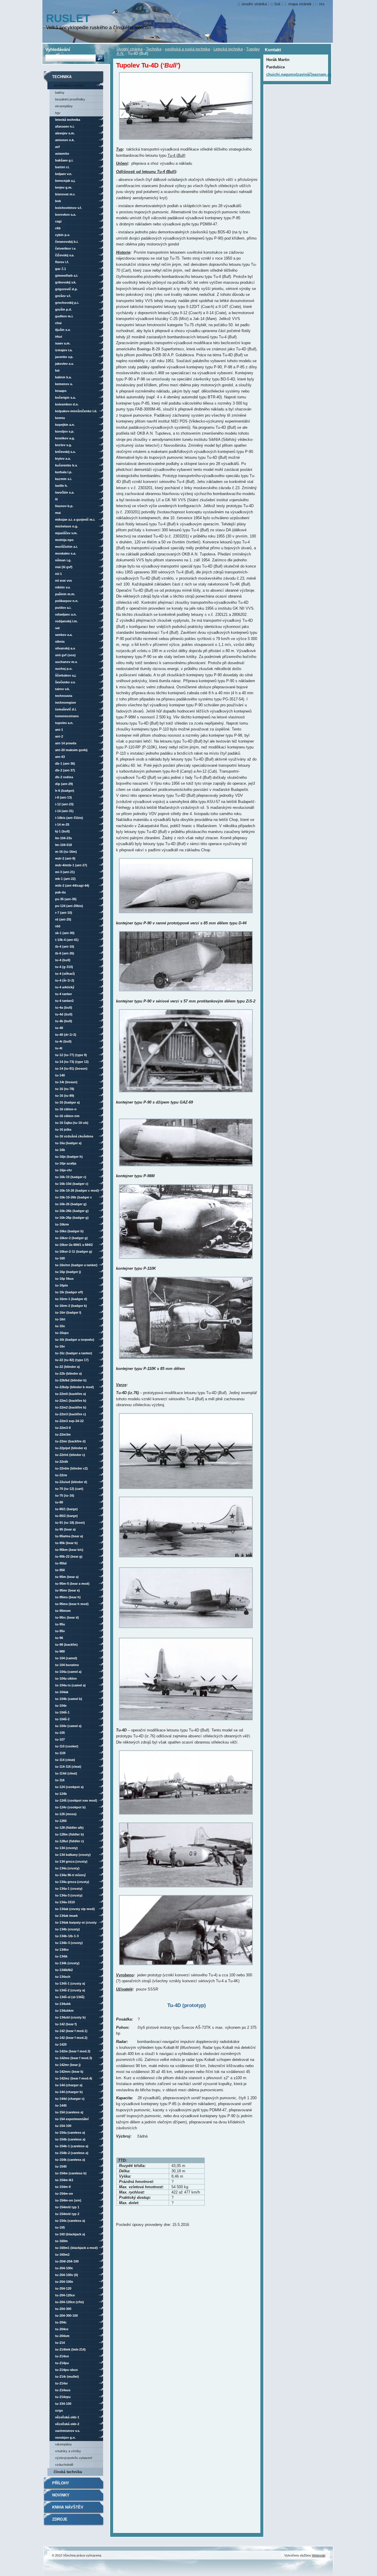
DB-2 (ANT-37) (65, 770)
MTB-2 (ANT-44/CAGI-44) (72, 885)
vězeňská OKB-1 (67, 2417)
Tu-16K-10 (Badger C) (71, 1177)
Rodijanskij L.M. (66, 621)
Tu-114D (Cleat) (66, 1773)
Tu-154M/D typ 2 (67, 2214)
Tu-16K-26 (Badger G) (71, 1204)
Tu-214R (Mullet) (67, 2377)
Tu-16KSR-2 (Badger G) (71, 1238)
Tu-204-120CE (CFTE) (70, 2302)
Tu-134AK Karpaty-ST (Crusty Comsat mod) (76, 1923)
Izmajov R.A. (64, 350)
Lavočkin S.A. (65, 492)
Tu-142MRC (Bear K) (69, 2072)
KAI (57, 370)
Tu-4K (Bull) (64, 1021)
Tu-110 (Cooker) (67, 1746)
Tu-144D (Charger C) (70, 2099)
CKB (58, 228)
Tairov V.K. (62, 689)
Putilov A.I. (63, 608)
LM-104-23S (63, 838)
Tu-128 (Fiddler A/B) (69, 1828)
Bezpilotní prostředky (70, 99)
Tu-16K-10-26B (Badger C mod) (73, 1198)
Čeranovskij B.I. (67, 242)
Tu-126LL (61, 1821)
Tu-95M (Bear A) (67, 1577)
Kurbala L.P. (64, 472)
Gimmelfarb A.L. (67, 276)
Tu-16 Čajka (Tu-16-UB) (72, 1123)
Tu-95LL (60, 1570)
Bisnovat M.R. (65, 194)
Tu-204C (61, 2322)
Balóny (60, 93)
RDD (58, 926)
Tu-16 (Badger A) (67, 1102)
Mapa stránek (300, 4)
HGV (58, 113)
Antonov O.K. (65, 140)
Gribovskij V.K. (66, 282)
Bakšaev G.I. (64, 160)
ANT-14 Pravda (66, 743)
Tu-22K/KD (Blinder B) (71, 1380)
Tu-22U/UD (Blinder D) (71, 1482)
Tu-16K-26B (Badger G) (72, 1211)
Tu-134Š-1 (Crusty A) (70, 1983)
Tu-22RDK (62, 1462)
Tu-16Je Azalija (66, 1163)
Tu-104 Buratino (67, 1665)
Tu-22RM (61, 1475)
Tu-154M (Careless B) (71, 2173)
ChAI (58, 323)
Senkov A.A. (64, 635)
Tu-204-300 (63, 2309)
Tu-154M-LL (63, 2187)
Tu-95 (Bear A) (65, 1529)
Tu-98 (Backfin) (66, 1645)
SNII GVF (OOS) (65, 655)
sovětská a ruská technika (187, 49)
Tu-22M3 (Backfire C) (71, 1414)
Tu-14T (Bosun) (66, 1082)
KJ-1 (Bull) (62, 831)
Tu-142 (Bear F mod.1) (71, 2031)
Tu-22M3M (63, 1434)
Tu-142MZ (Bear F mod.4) (74, 2078)
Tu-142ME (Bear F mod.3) (74, 2058)
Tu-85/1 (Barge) (66, 1509)
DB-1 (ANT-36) (65, 763)
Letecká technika (228, 49)
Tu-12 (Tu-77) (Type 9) (71, 1055)
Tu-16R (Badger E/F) (69, 1292)
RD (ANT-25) (63, 919)
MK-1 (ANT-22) (65, 879)
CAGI (58, 221)
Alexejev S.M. (65, 133)
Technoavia (64, 696)
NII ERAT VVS (63, 580)
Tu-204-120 (63, 2288)
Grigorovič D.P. (66, 289)
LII (56, 499)
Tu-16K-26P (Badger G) (72, 1218)
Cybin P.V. (62, 235)
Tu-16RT (60, 1319)
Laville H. (61, 486)
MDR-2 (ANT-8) (65, 858)
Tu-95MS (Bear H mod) (72, 1604)
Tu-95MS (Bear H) (68, 1597)
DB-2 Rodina (64, 777)
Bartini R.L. (62, 167)
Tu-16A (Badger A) (68, 1143)
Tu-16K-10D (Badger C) (72, 1184)
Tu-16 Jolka (63, 1129)
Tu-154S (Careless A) (70, 2221)
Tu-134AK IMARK (66, 1916)
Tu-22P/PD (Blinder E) (71, 1448)
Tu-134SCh (63, 1977)
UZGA (59, 2410)
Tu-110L (60, 1753)
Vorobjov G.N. (65, 2438)
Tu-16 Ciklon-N (66, 1109)
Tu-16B (60, 1150)
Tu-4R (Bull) (63, 1041)
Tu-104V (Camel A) (68, 1726)
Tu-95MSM (63, 1611)
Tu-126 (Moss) (66, 1814)
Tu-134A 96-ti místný (70, 1875)
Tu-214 (60, 2343)
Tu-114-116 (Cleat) (68, 1767)
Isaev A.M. (63, 343)
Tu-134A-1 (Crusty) (69, 1889)
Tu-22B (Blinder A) (68, 1373)
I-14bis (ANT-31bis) (69, 818)
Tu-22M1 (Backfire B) (71, 1401)
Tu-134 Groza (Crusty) (71, 1861)
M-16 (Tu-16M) (66, 852)
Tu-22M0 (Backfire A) (71, 1394)
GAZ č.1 (61, 269)
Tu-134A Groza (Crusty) (72, 1882)
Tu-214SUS (63, 2390)
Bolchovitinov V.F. (68, 208)
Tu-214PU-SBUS (66, 2370)
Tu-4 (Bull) (63, 960)
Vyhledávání (58, 49)
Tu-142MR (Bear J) (68, 2065)
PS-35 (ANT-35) (66, 899)
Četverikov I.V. (66, 248)
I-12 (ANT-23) (64, 804)
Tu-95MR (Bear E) (67, 1590)
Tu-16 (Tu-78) (65, 1089)
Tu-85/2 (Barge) (66, 1516)
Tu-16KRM (62, 1224)
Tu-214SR (61, 2383)
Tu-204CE (62, 2329)
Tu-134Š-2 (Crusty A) (70, 1990)
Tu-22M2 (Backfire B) (71, 1407)
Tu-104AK (62, 1692)
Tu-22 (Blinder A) (67, 1367)
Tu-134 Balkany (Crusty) (73, 1855)
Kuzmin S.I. (63, 479)
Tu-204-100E (64, 2282)
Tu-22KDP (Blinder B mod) (75, 1387)
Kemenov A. (64, 384)
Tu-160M (61, 2241)
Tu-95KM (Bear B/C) (69, 1550)
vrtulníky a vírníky (68, 2451)
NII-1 (58, 574)
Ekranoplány (64, 106)
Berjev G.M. (64, 187)
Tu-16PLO (62, 1285)
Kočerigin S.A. (65, 398)
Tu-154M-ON (64, 2194)
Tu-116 (60, 1780)
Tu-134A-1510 (65, 1902)
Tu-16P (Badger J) (68, 1272)
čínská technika (68, 2472)
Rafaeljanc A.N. (66, 614)
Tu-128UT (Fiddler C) (70, 1841)
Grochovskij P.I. (67, 303)
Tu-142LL (61, 2044)
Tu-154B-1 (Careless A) (72, 2146)
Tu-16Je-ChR (63, 1170)
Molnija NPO (64, 540)
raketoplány (63, 2444)
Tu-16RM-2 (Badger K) (71, 1306)
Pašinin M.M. (65, 594)
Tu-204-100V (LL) (67, 2275)
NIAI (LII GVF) (64, 567)
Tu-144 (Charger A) (69, 2085)
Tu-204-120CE (65, 2295)
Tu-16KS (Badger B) (69, 1231)
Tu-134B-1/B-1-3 (67, 1936)
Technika (154, 49)
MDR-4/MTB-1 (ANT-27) (71, 865)
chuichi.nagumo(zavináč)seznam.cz (299, 74)
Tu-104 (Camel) (66, 1658)
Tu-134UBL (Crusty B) (70, 2017)
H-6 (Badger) (65, 791)
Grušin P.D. (63, 309)
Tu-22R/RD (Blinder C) (70, 1455)
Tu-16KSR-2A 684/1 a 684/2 (74, 1245)
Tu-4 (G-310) (64, 967)
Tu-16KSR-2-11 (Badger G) (74, 1251)
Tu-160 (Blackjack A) (70, 2234)
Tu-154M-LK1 (64, 2180)
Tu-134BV (62, 1950)
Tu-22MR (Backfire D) (70, 1441)
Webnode (319, 2555)
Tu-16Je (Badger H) (69, 1157)
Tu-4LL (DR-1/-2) (66, 1035)
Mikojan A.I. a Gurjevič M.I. (75, 520)
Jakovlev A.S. (65, 364)
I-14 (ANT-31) (64, 811)
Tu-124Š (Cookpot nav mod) (76, 1800)
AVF (57, 147)
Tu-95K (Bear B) (66, 1543)
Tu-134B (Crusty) (67, 1929)
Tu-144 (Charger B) (69, 2092)
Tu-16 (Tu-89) (65, 1096)
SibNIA (60, 641)
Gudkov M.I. (64, 316)
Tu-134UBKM (64, 2011)
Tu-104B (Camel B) (69, 1699)
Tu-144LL (61, 2105)
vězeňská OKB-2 (67, 2424)
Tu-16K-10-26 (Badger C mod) (77, 1190)
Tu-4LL (59, 1028)
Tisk (278, 4)
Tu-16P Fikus (64, 1279)
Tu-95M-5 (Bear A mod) (72, 1584)
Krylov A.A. (63, 459)
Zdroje (60, 2519)
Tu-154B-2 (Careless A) (72, 2153)
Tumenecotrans (67, 716)
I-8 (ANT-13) (63, 797)
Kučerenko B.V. (66, 465)
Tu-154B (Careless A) (70, 2139)
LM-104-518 (63, 845)
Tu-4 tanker (63, 994)
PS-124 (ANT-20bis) (69, 906)
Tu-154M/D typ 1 (67, 2207)
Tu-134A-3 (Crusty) (69, 1895)
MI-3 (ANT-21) (65, 872)
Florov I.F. (62, 262)
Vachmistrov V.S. (68, 2431)
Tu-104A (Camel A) (68, 1672)
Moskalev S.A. (66, 553)
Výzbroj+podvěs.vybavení (74, 2458)
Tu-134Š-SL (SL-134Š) (70, 1997)
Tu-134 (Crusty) (66, 1848)
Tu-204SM (62, 2336)
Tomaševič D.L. (66, 709)
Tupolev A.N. (64, 723)
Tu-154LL (61, 2166)
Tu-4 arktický (65, 987)
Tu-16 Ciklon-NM (67, 1116)
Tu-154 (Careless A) (69, 2112)
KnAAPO (61, 391)
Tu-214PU (62, 2363)
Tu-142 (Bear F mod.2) (71, 2038)
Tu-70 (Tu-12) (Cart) (69, 1489)
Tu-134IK (61, 1956)
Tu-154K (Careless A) (70, 2160)
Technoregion (66, 702)
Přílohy (61, 2483)
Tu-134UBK (63, 2004)
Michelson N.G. (67, 526)
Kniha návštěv (68, 2507)
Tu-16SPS (62, 1333)
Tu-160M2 (62, 2255)
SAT (57, 628)
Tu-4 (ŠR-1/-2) (65, 980)
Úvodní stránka (130, 49)
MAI (58, 513)
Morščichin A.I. (66, 547)
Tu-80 (59, 1502)
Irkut (59, 337)
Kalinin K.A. (63, 377)
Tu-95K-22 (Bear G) (69, 1556)
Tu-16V (60, 1346)
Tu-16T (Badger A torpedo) (75, 1340)
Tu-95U (60, 1624)
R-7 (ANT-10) (64, 913)
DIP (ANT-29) (64, 784)
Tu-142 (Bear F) (66, 2024)
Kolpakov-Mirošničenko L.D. (76, 411)
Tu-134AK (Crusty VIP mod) (75, 1909)
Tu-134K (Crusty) (67, 1963)
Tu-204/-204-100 (67, 2261)
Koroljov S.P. (65, 431)
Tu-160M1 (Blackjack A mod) (76, 2248)
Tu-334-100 (63, 2404)
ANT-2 (59, 736)
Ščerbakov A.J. (66, 675)
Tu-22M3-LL (63, 1428)
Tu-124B (61, 1794)
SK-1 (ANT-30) (65, 933)
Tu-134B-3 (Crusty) (69, 1943)
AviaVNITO (62, 154)
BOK (58, 201)
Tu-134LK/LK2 (64, 1970)
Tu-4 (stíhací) (65, 974)
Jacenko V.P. (64, 357)
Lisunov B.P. (64, 506)
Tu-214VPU (63, 2397)
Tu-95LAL (61, 1563)
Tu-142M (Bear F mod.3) (73, 2051)
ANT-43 (60, 757)
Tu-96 (59, 1638)
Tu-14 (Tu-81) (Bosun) (71, 1068)
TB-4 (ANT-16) (65, 946)
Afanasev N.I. (65, 126)
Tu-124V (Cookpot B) (70, 1807)
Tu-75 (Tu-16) (65, 1495)
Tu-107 (60, 1739)
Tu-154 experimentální (72, 2119)
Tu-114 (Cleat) (65, 1760)
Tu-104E (61, 1706)
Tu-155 (60, 2227)
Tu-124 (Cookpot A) (69, 1787)
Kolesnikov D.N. (67, 404)
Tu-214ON (62, 2356)
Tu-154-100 (63, 2126)
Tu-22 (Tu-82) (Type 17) (72, 1360)
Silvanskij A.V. (65, 648)
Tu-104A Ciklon (66, 1678)
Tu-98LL (60, 1651)
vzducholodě (64, 2465)
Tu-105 (60, 1733)
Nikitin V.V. (63, 587)
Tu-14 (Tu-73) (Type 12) (72, 1062)
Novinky (61, 2495)
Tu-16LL (60, 1258)
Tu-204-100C (64, 2268)
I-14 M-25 (62, 824)
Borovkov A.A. (66, 215)
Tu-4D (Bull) (64, 1014)
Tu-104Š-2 (62, 1719)
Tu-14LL (60, 1075)
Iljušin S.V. (63, 330)
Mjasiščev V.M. (66, 533)
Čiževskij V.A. (65, 255)
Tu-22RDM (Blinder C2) (71, 1468)
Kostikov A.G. (65, 438)
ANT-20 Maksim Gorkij (71, 750)
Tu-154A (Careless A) (70, 2133)
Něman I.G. (63, 560)
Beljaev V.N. (64, 174)
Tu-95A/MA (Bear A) (69, 1536)
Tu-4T (59, 1048)
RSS (322, 4)
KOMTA (60, 418)
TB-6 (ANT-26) (65, 953)
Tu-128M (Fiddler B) (70, 1834)
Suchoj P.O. (64, 669)
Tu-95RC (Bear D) (67, 1617)
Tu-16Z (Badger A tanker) (74, 1353)
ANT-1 (59, 730)
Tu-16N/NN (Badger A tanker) (76, 1265)
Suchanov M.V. (66, 662)
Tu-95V (60, 1631)
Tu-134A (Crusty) (67, 1868)
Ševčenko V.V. (65, 682)
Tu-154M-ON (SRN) (68, 2200)
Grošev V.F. (63, 296)
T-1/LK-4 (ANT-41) (67, 940)
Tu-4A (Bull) (64, 1007)
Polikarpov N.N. (67, 601)
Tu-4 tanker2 (64, 1001)
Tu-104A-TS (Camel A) (70, 1685)
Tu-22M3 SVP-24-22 (69, 1421)
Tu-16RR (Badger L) (68, 1312)
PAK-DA (60, 892)
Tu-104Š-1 (62, 1712)
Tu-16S (60, 1326)
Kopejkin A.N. (65, 425)
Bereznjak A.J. (65, 181)
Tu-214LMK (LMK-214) (70, 2349)
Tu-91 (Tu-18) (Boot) (70, 1523)
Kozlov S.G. (63, 445)
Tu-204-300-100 (66, 2316)
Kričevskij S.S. (65, 452)
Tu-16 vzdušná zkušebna (74, 1136)
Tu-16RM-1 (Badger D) (71, 1299)
